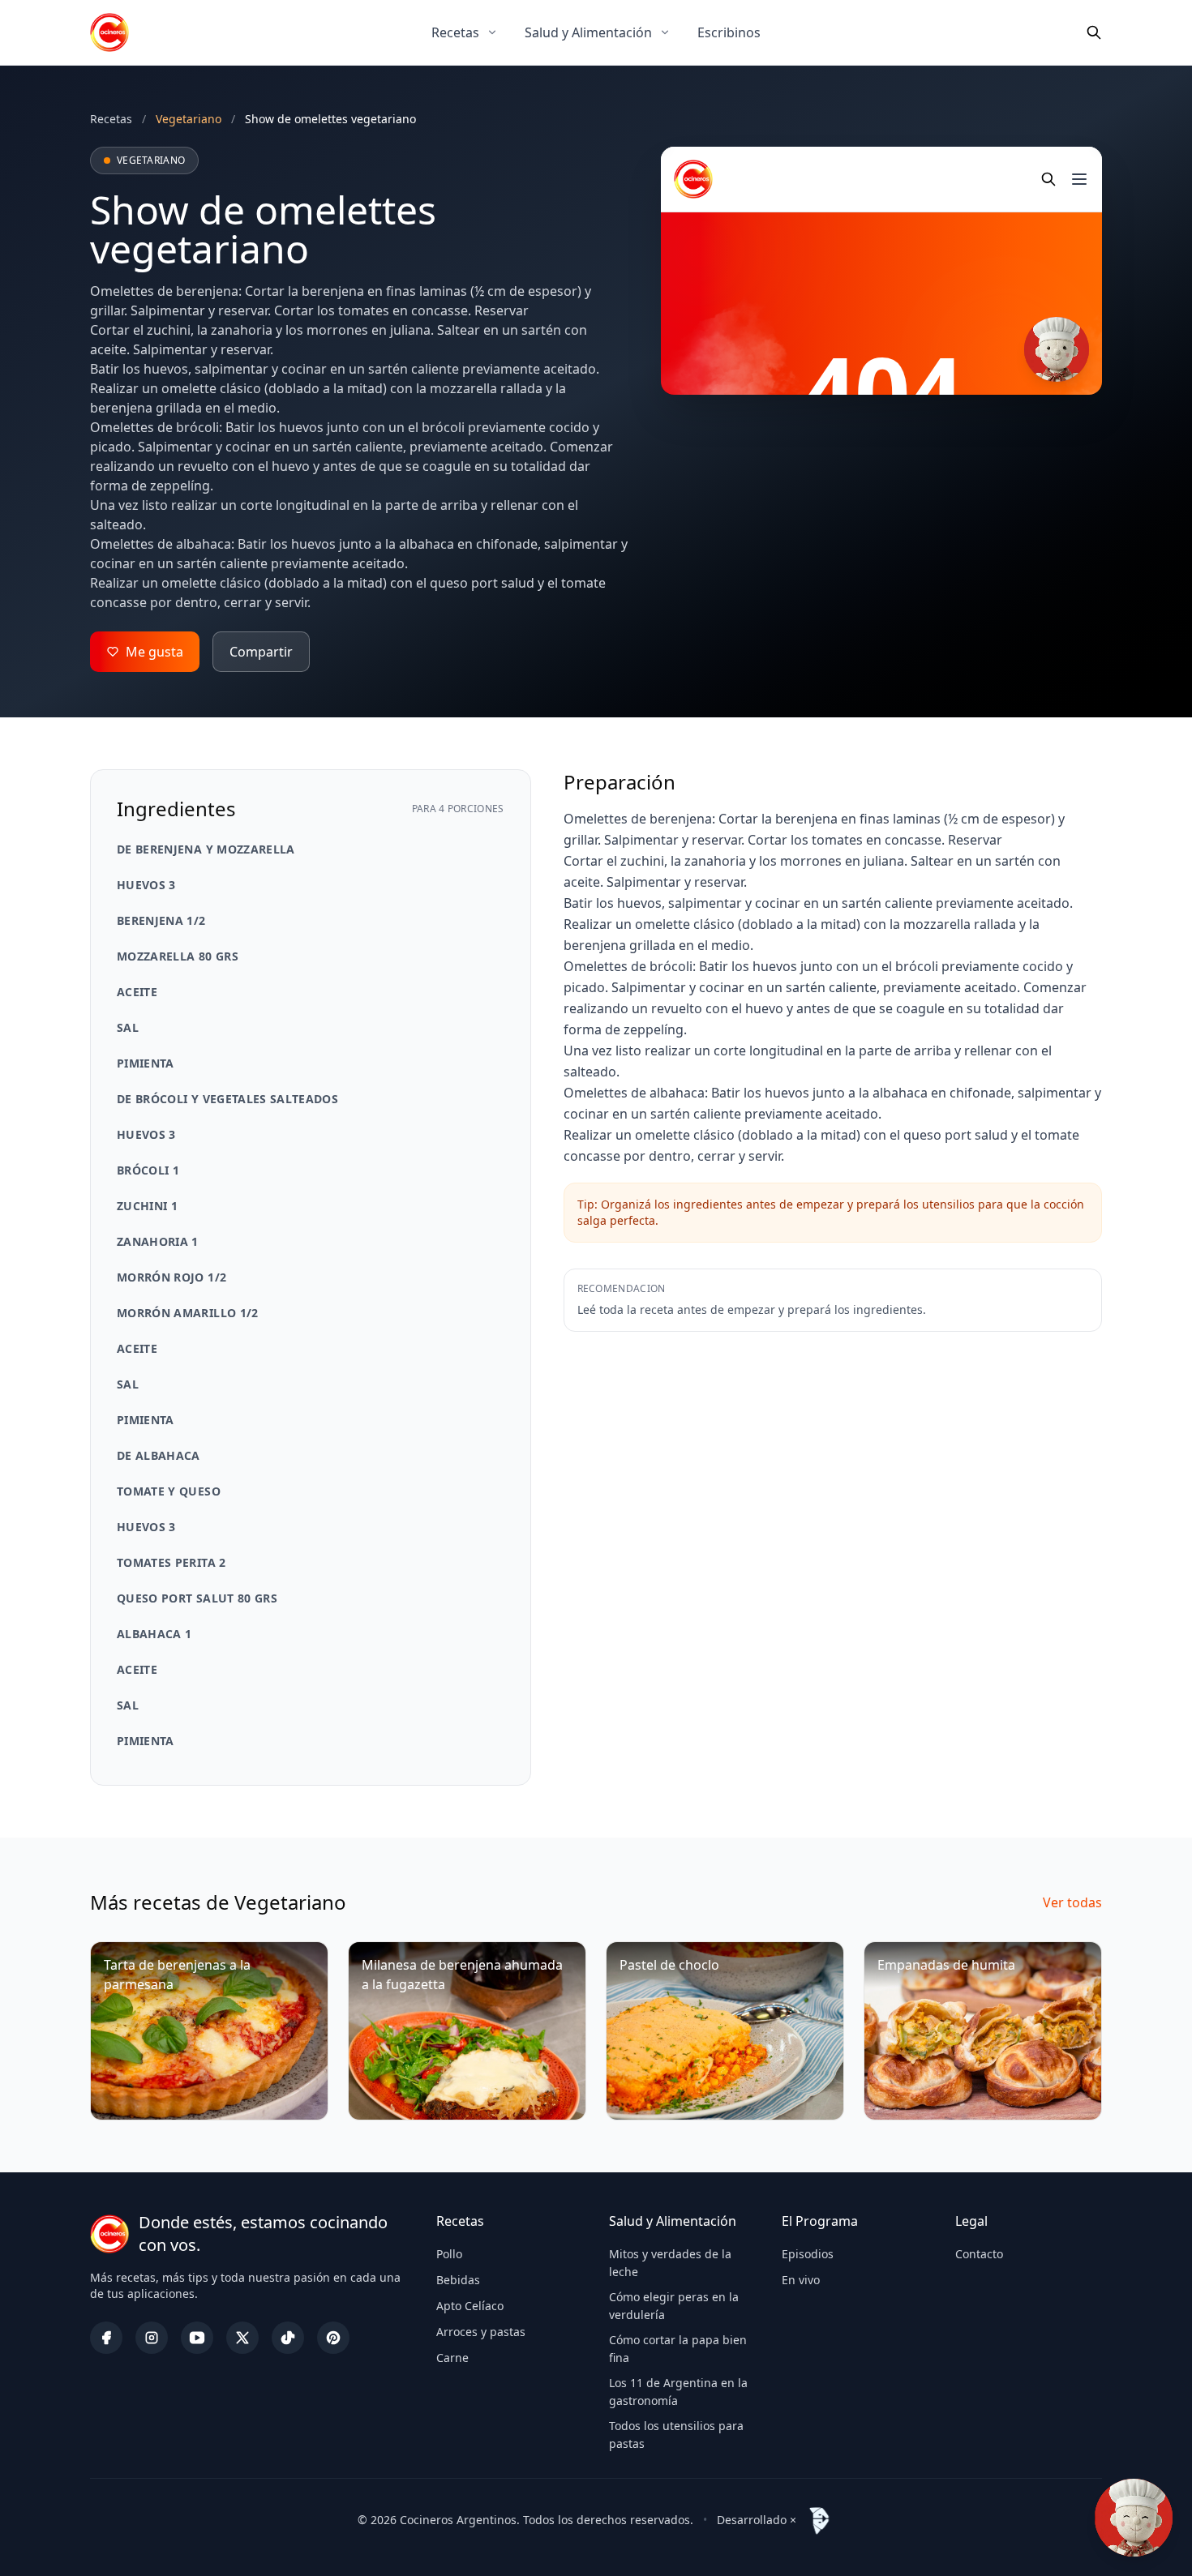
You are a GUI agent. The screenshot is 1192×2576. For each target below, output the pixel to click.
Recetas (455, 32)
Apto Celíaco (470, 2306)
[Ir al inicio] (109, 32)
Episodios (808, 2254)
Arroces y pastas (481, 2332)
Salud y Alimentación (588, 32)
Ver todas (1072, 1902)
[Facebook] (106, 2338)
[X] (242, 2338)
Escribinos (729, 32)
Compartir (261, 652)
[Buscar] (1094, 32)
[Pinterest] (333, 2338)
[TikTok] (288, 2338)
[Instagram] (152, 2338)
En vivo (801, 2280)
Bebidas (458, 2280)
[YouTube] (197, 2338)
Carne (452, 2358)
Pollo (449, 2254)
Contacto (979, 2254)
